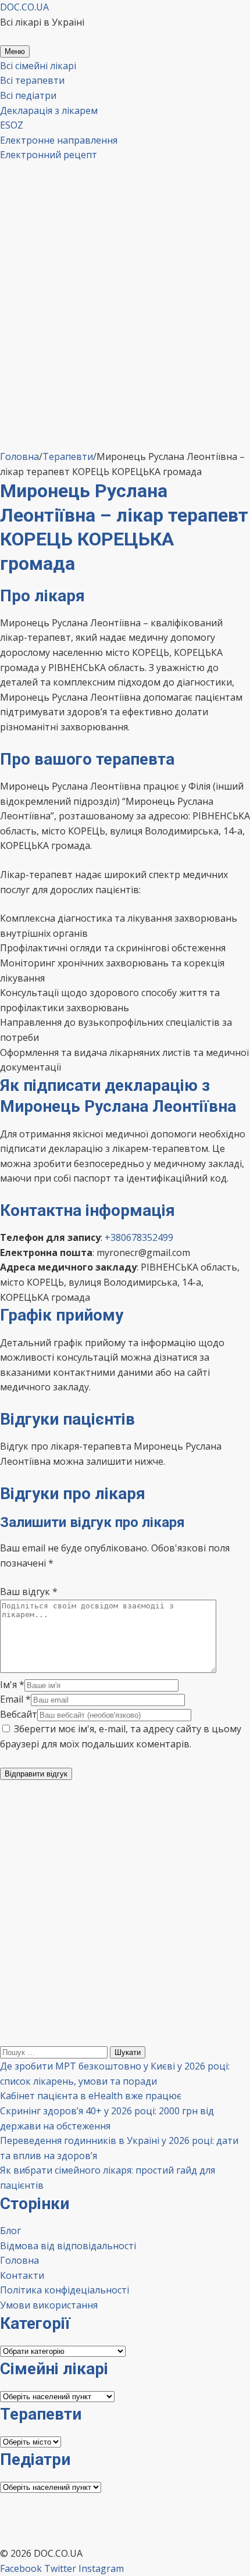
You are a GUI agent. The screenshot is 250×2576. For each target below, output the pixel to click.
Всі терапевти (32, 80)
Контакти (22, 2275)
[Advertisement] (125, 333)
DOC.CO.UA (24, 7)
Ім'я (12, 1685)
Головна (19, 2260)
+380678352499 (139, 1237)
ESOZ (12, 125)
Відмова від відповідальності (68, 2246)
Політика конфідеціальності (65, 2290)
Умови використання (49, 2305)
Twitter (60, 2568)
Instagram (101, 2568)
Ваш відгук (29, 1592)
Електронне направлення (59, 140)
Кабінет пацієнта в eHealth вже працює (91, 2096)
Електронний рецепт (49, 155)
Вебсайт (19, 1714)
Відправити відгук (36, 1774)
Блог (10, 2231)
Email (15, 1699)
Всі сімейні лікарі (38, 66)
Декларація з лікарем (49, 110)
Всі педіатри (28, 95)
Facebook (21, 2568)
